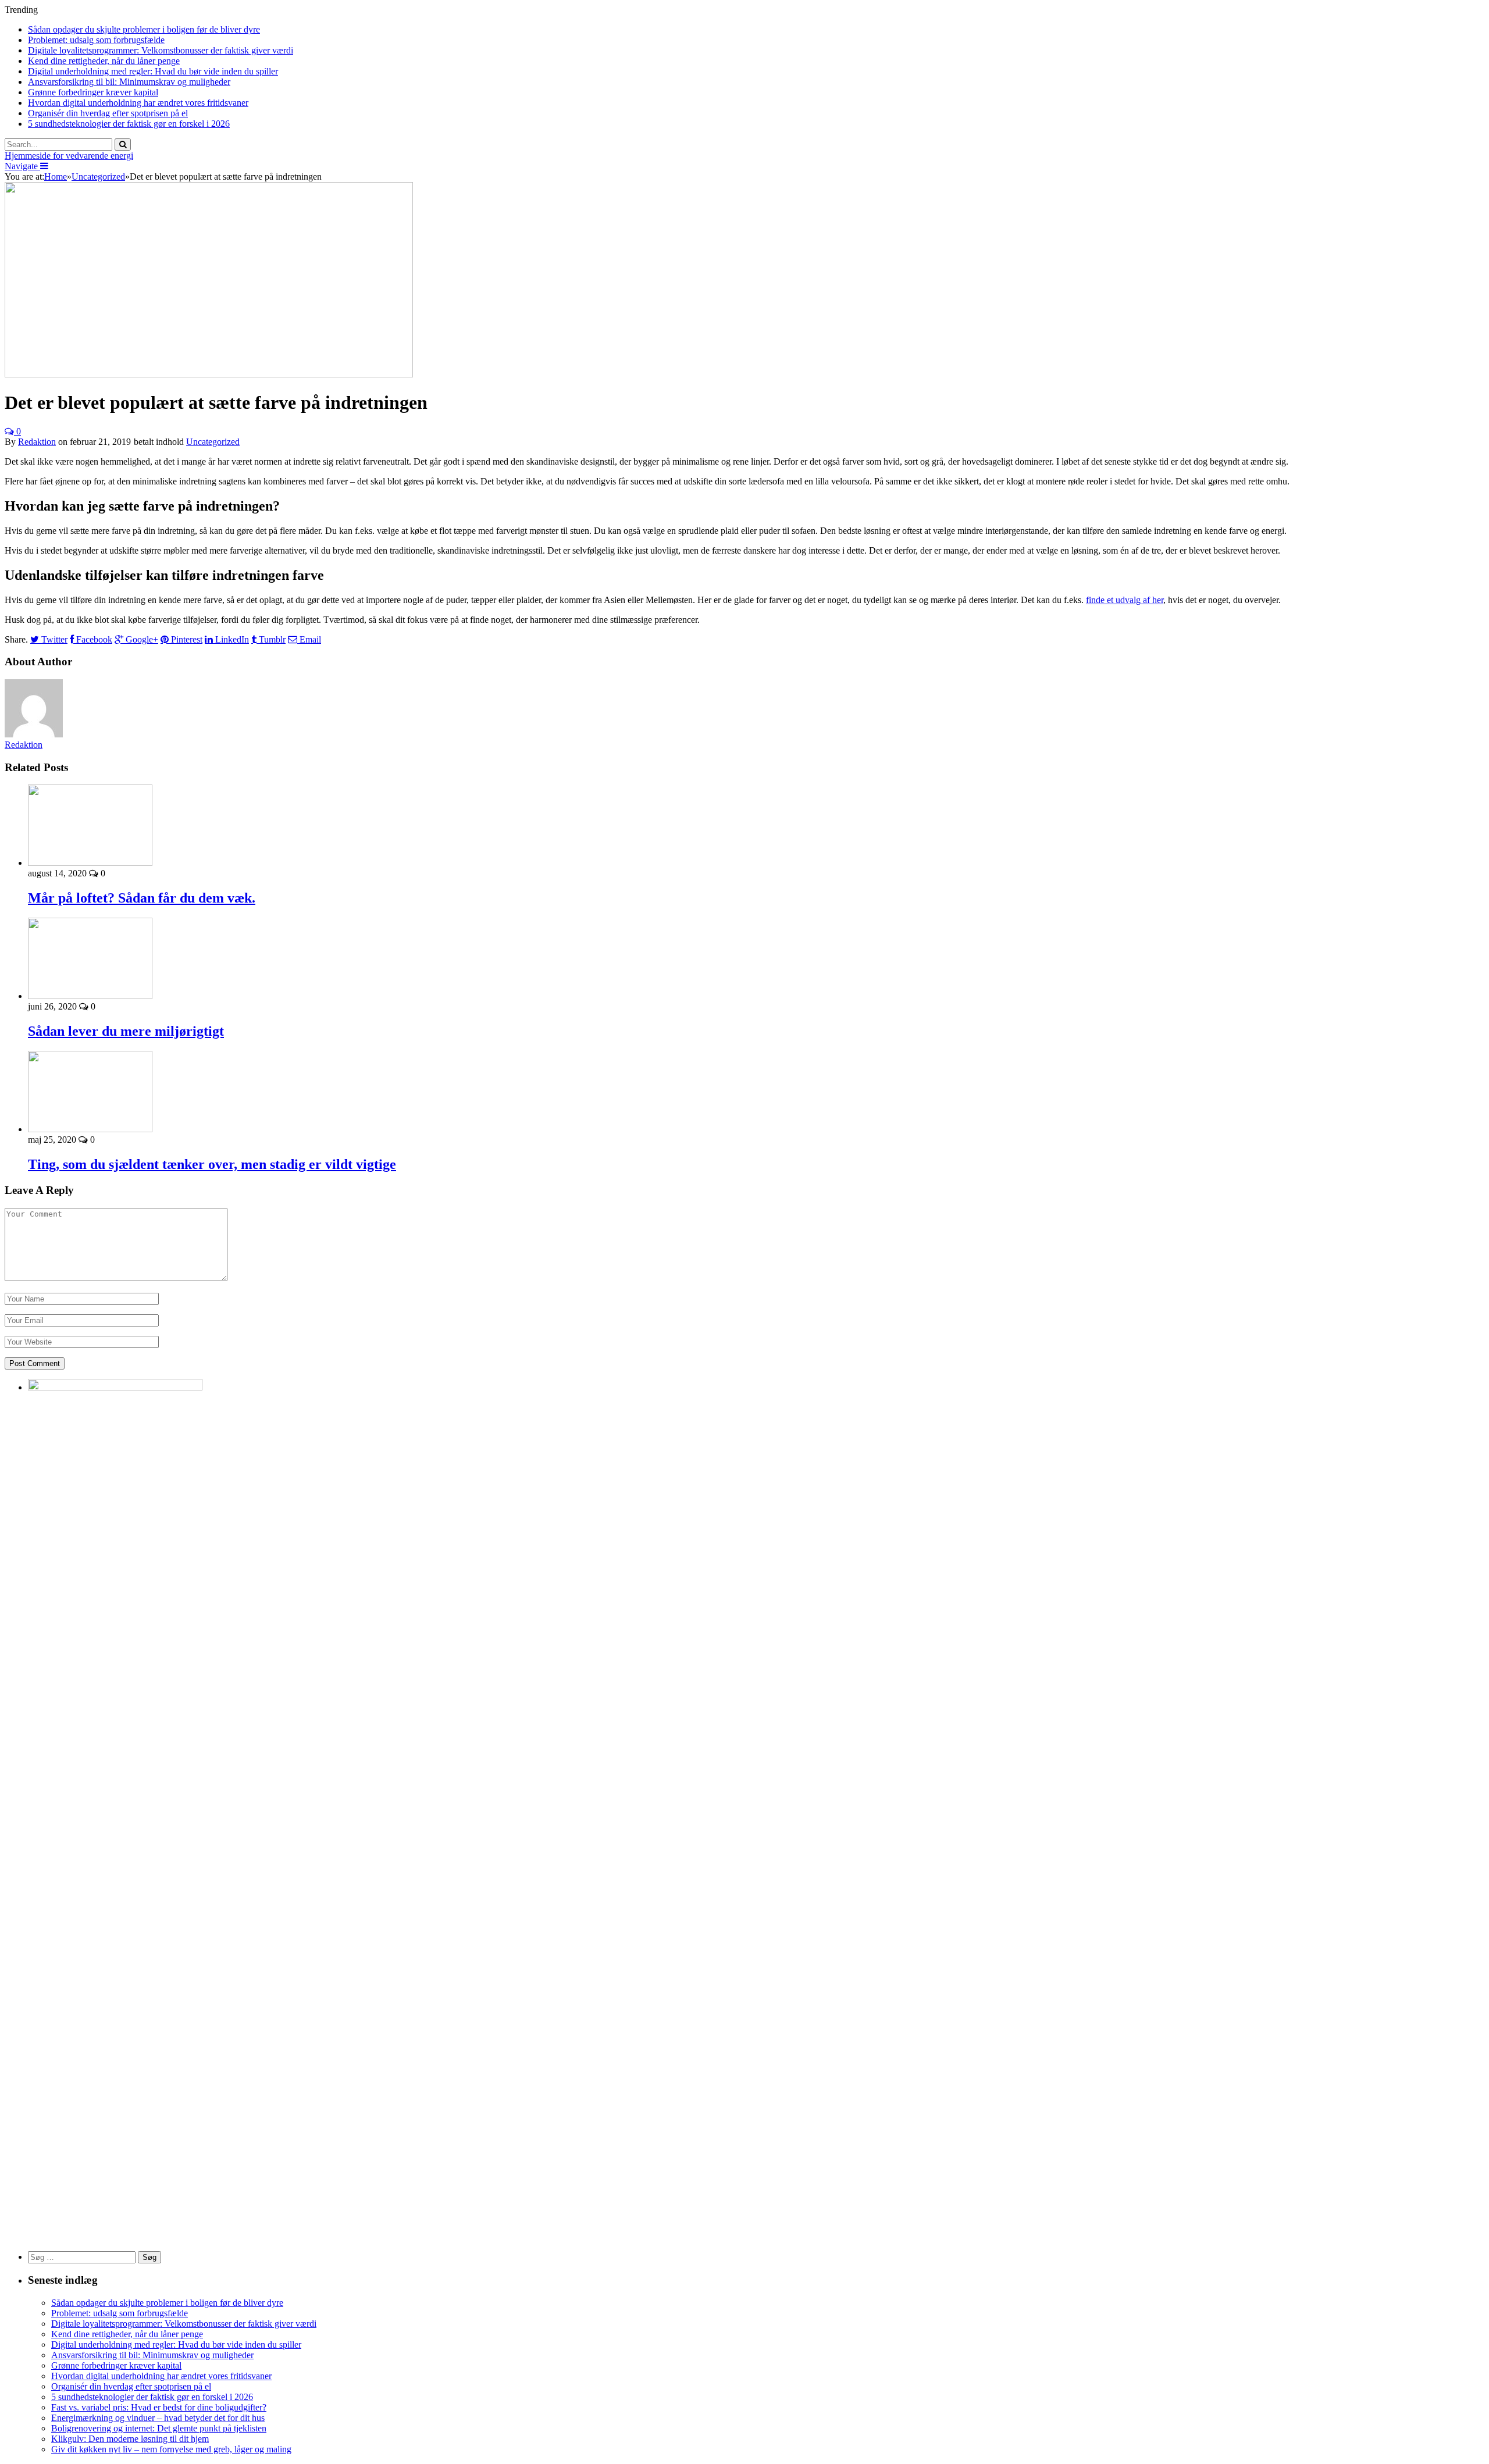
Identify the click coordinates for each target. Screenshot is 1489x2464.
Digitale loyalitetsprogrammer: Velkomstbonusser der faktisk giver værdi (161, 50)
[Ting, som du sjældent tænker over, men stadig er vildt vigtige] (90, 1129)
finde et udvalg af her (1125, 600)
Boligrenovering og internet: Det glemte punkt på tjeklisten (159, 2428)
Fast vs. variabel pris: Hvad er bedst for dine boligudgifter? (159, 2407)
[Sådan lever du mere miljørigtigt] (90, 996)
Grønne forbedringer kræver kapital (93, 92)
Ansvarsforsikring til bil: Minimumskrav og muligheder (129, 82)
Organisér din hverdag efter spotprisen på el (108, 113)
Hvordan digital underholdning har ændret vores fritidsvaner (138, 103)
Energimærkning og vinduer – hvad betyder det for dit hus (158, 2418)
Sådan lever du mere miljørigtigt (126, 1031)
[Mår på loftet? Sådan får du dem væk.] (90, 863)
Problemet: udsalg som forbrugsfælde (96, 40)
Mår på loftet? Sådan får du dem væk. (142, 898)
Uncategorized (213, 442)
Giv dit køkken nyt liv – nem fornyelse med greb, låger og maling (171, 2449)
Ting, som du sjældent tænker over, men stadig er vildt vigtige (212, 1164)
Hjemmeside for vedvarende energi (69, 156)
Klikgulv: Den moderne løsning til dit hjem (130, 2439)
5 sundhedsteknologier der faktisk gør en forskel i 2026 (129, 124)
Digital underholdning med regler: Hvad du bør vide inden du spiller (153, 71)
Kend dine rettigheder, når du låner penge (104, 61)
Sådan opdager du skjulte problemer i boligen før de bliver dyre (144, 29)
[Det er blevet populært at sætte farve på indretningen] (209, 374)
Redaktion (37, 442)
